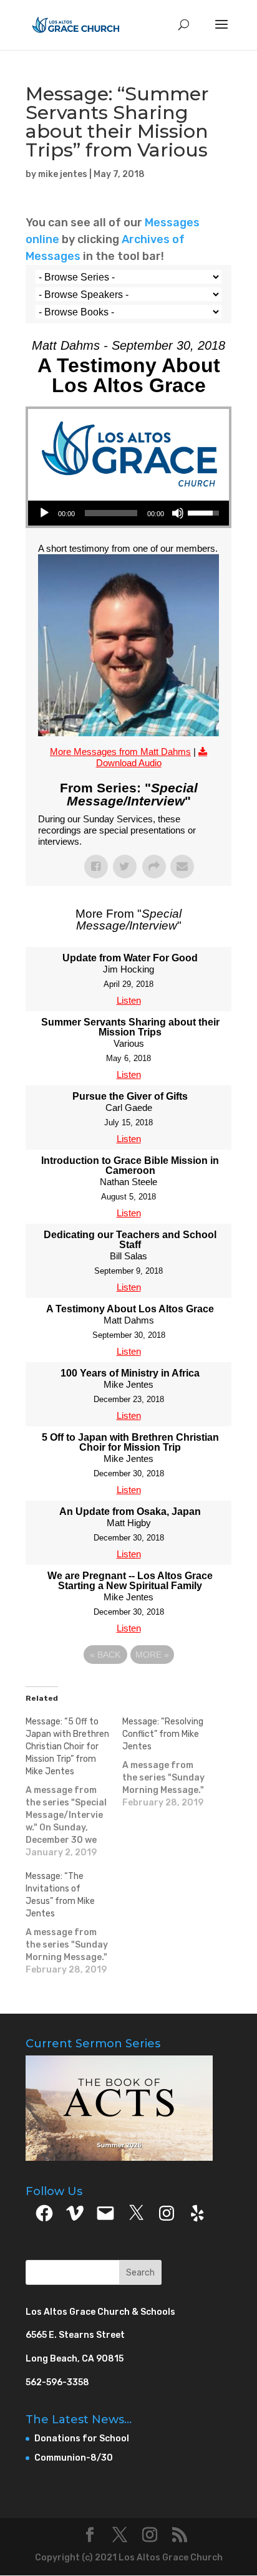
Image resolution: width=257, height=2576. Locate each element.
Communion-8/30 (74, 2458)
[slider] (111, 513)
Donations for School (82, 2439)
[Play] (44, 513)
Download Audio (129, 763)
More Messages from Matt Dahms (120, 752)
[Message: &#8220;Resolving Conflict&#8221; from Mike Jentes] (171, 1762)
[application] (128, 513)
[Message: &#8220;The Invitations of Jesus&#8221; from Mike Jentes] (74, 1923)
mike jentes (63, 174)
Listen (129, 1000)
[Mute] (178, 513)
